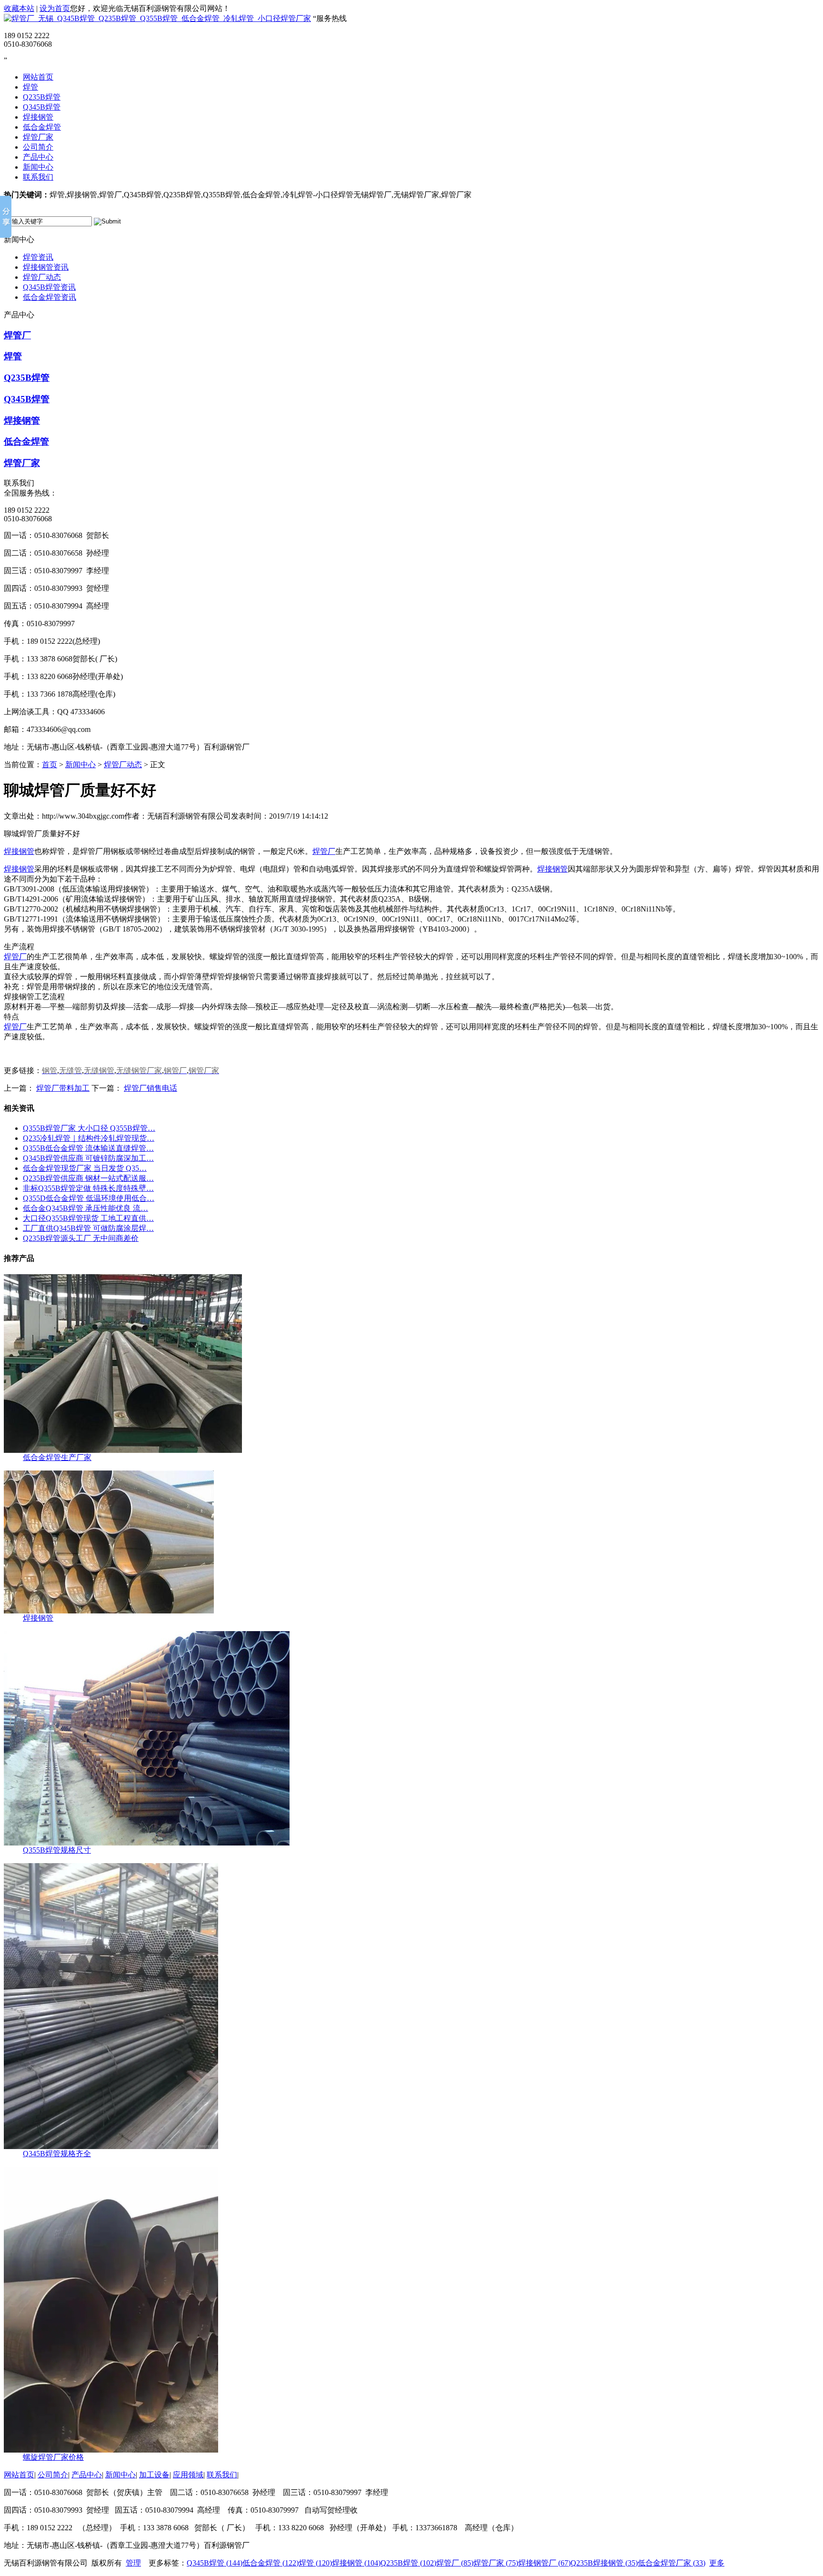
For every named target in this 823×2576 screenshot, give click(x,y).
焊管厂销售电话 (151, 1088)
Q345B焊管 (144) (215, 2563)
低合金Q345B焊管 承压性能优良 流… (85, 1208)
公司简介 (38, 147)
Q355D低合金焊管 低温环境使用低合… (89, 1198)
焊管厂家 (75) (496, 2563)
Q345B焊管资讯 (49, 287)
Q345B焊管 (42, 107)
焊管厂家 (38, 137)
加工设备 (154, 2475)
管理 (133, 2563)
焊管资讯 (38, 257)
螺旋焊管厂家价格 (53, 2457)
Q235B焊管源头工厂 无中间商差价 (81, 1238)
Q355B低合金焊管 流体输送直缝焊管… (88, 1148)
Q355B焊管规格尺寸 (57, 1850)
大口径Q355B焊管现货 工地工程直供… (88, 1218)
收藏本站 (19, 8)
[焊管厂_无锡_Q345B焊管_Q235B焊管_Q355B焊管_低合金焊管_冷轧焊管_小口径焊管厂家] (157, 18)
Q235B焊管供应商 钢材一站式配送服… (88, 1178)
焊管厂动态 (42, 277)
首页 (50, 765)
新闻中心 (38, 167)
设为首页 (55, 8)
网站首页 (38, 77)
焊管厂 (17, 335)
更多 (717, 2563)
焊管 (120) (315, 2563)
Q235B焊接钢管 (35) (604, 2563)
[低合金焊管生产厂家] (123, 1450)
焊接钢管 (38, 117)
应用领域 (188, 2475)
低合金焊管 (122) (271, 2563)
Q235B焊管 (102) (408, 2563)
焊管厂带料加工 (63, 1088)
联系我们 (38, 177)
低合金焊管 (42, 127)
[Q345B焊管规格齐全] (111, 2146)
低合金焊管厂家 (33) (672, 2563)
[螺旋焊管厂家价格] (111, 2450)
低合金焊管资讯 (50, 297)
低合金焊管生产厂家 (57, 1457)
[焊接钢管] (109, 1611)
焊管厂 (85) (455, 2563)
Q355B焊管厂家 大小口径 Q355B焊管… (89, 1128)
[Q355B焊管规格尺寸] (147, 1843)
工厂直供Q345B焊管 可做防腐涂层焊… (88, 1228)
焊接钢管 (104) (356, 2563)
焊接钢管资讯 (46, 267)
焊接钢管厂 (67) (544, 2563)
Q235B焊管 (42, 97)
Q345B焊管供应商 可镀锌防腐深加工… (88, 1158)
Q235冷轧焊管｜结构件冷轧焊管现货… (89, 1138)
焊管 (30, 87)
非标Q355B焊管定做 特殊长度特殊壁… (88, 1188)
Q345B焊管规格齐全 (57, 2154)
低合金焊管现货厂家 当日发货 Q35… (85, 1168)
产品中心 (38, 157)
